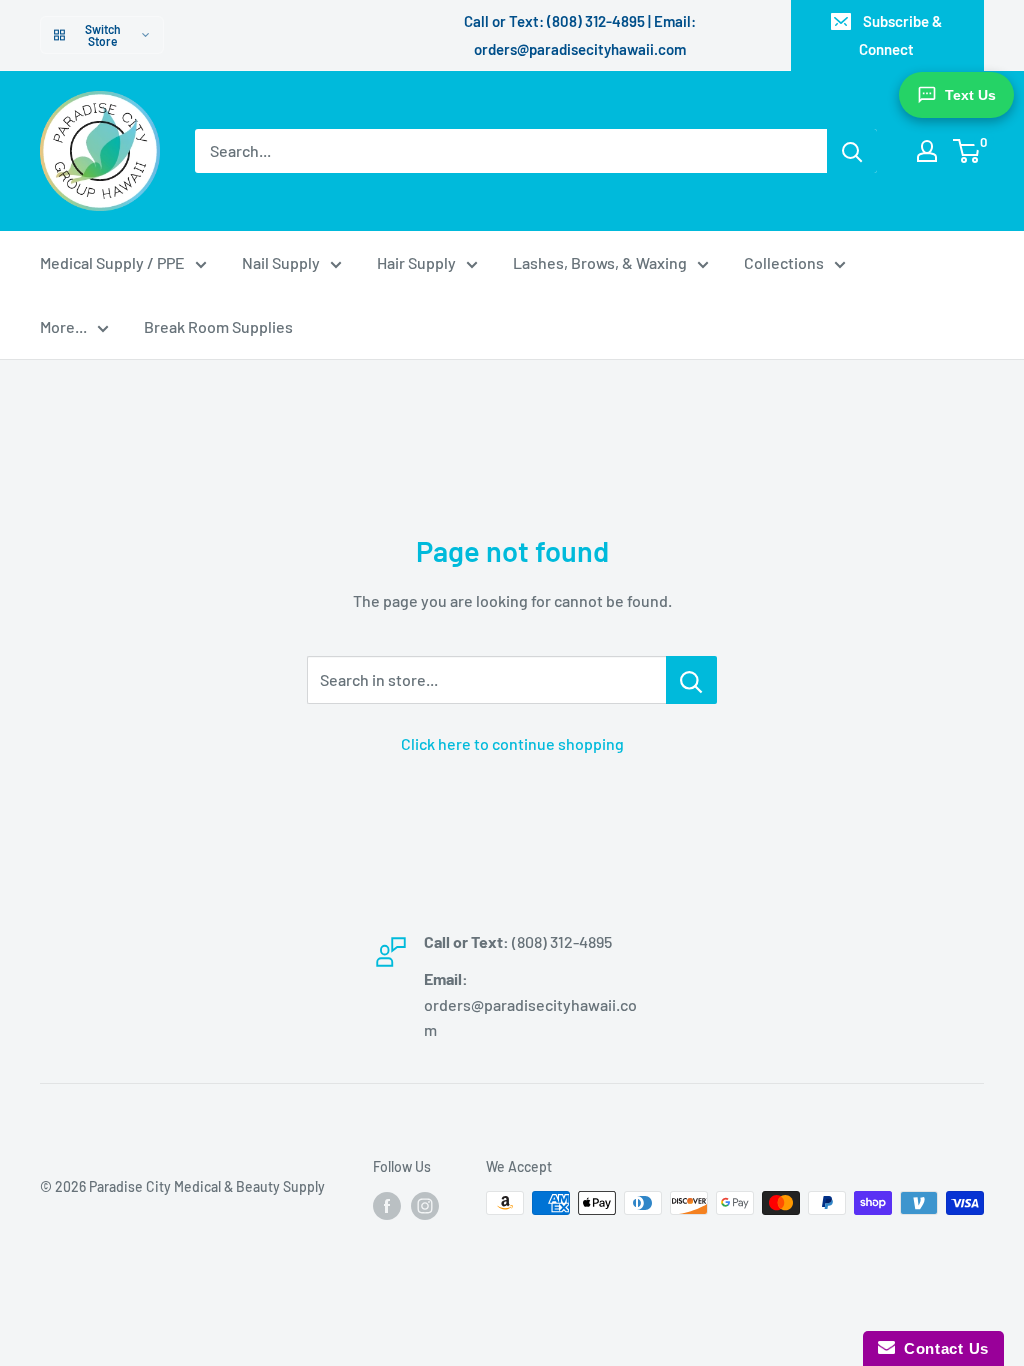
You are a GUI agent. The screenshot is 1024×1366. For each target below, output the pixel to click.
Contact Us (942, 1348)
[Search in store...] (691, 680)
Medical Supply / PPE (112, 262)
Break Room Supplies (218, 326)
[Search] (852, 151)
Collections (784, 262)
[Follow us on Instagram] (425, 1205)
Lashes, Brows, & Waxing (600, 262)
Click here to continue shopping (512, 743)
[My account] (927, 151)
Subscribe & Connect (900, 35)
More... (63, 326)
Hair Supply (416, 262)
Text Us (970, 95)
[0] (967, 151)
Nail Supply (281, 262)
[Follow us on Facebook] (387, 1205)
